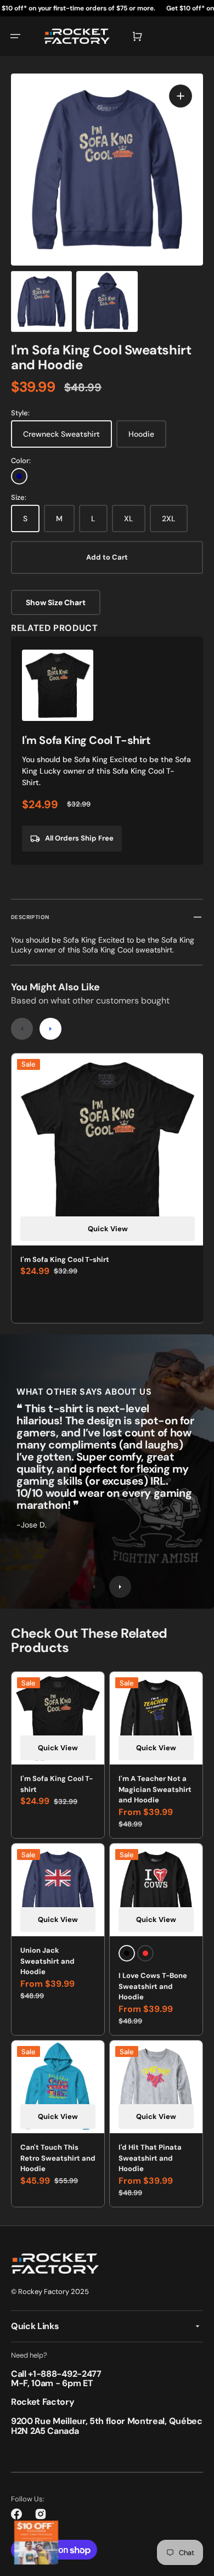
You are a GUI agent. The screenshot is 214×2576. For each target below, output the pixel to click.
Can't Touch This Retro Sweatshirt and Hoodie (58, 2158)
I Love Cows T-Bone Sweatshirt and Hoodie (153, 1986)
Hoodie (141, 434)
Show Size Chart (56, 602)
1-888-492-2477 (67, 2374)
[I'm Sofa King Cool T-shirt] (107, 751)
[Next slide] (50, 1029)
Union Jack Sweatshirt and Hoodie (47, 1961)
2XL (169, 518)
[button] (15, 36)
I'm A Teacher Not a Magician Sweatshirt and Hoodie (155, 1789)
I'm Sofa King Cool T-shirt (65, 1259)
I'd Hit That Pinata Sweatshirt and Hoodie (150, 2158)
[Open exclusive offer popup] (36, 2543)
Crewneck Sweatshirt (61, 434)
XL (129, 518)
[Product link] (58, 1939)
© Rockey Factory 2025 (50, 2292)
